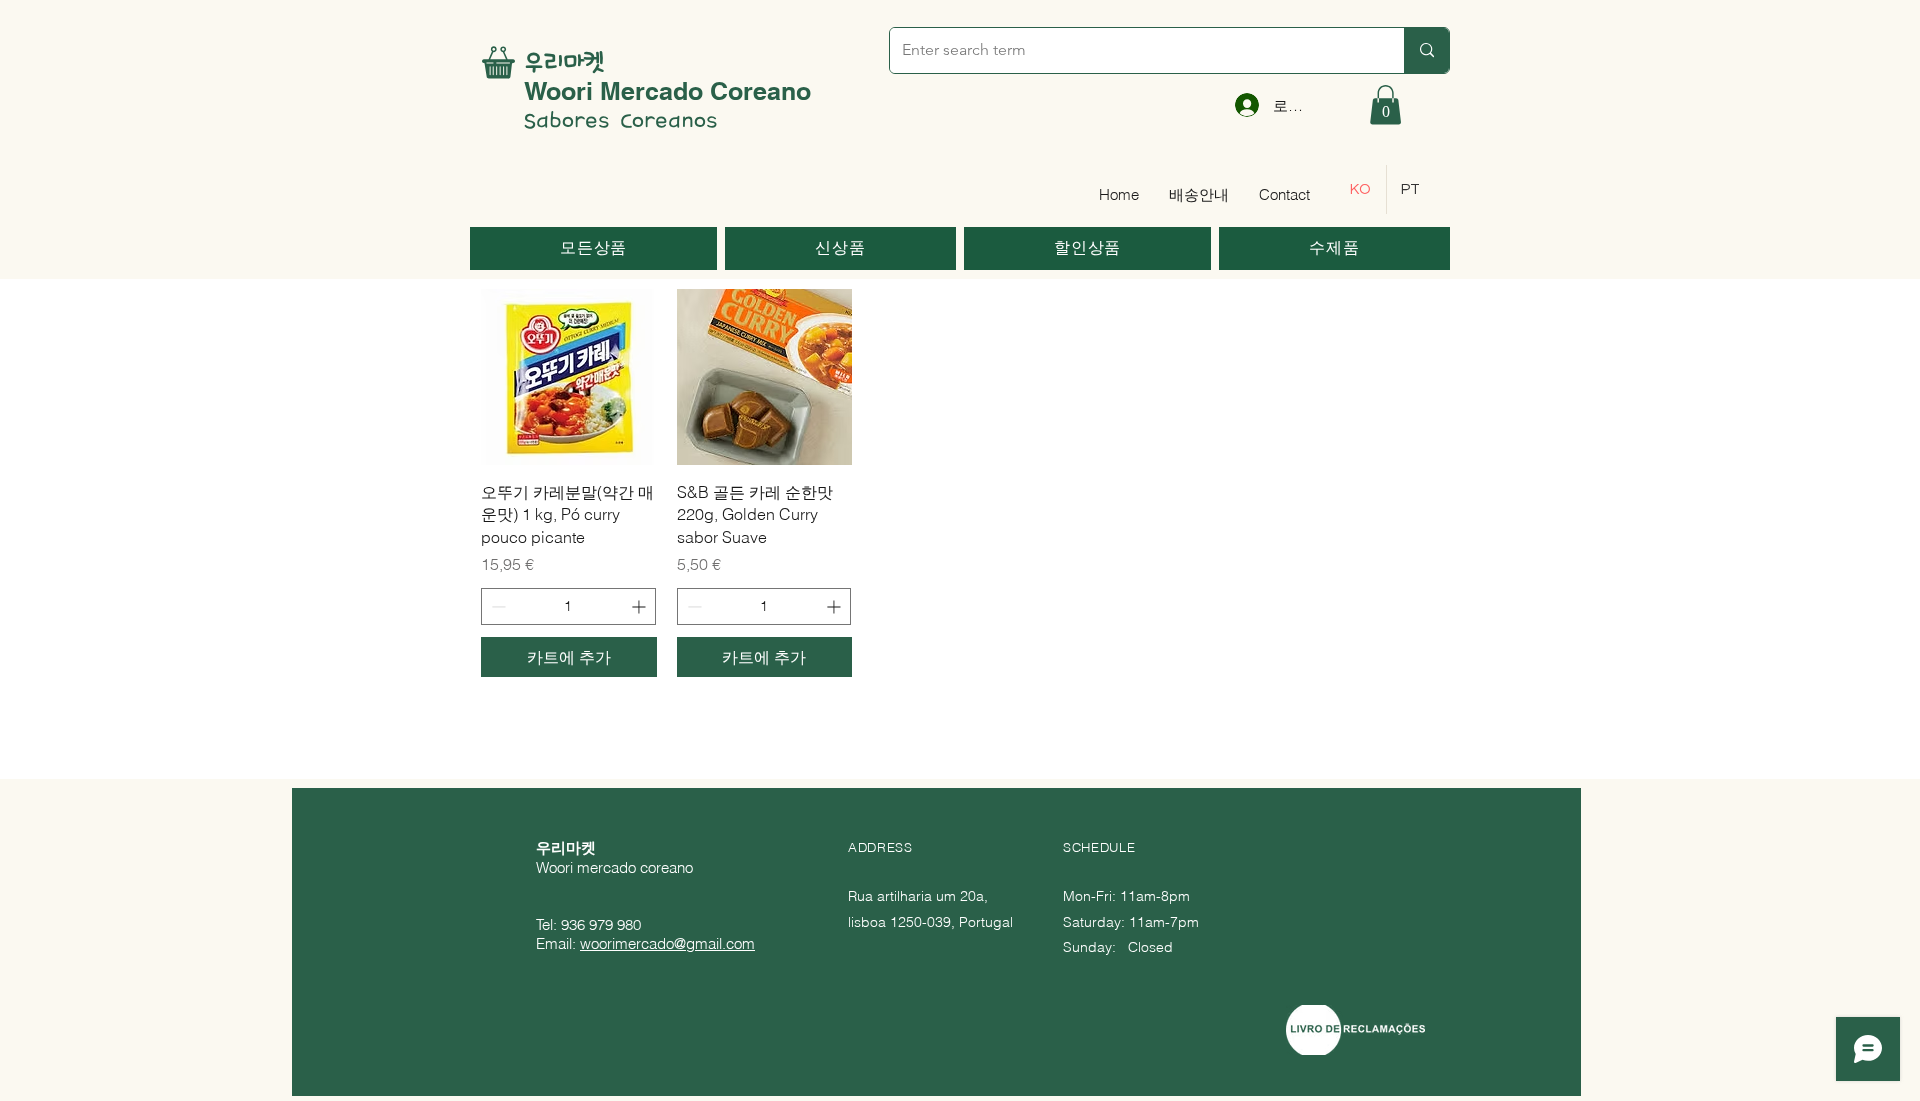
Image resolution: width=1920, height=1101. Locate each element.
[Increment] (640, 606)
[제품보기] (569, 377)
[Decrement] (496, 606)
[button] (1385, 104)
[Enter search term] (1426, 50)
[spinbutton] (568, 606)
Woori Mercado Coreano (667, 91)
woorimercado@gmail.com (667, 943)
